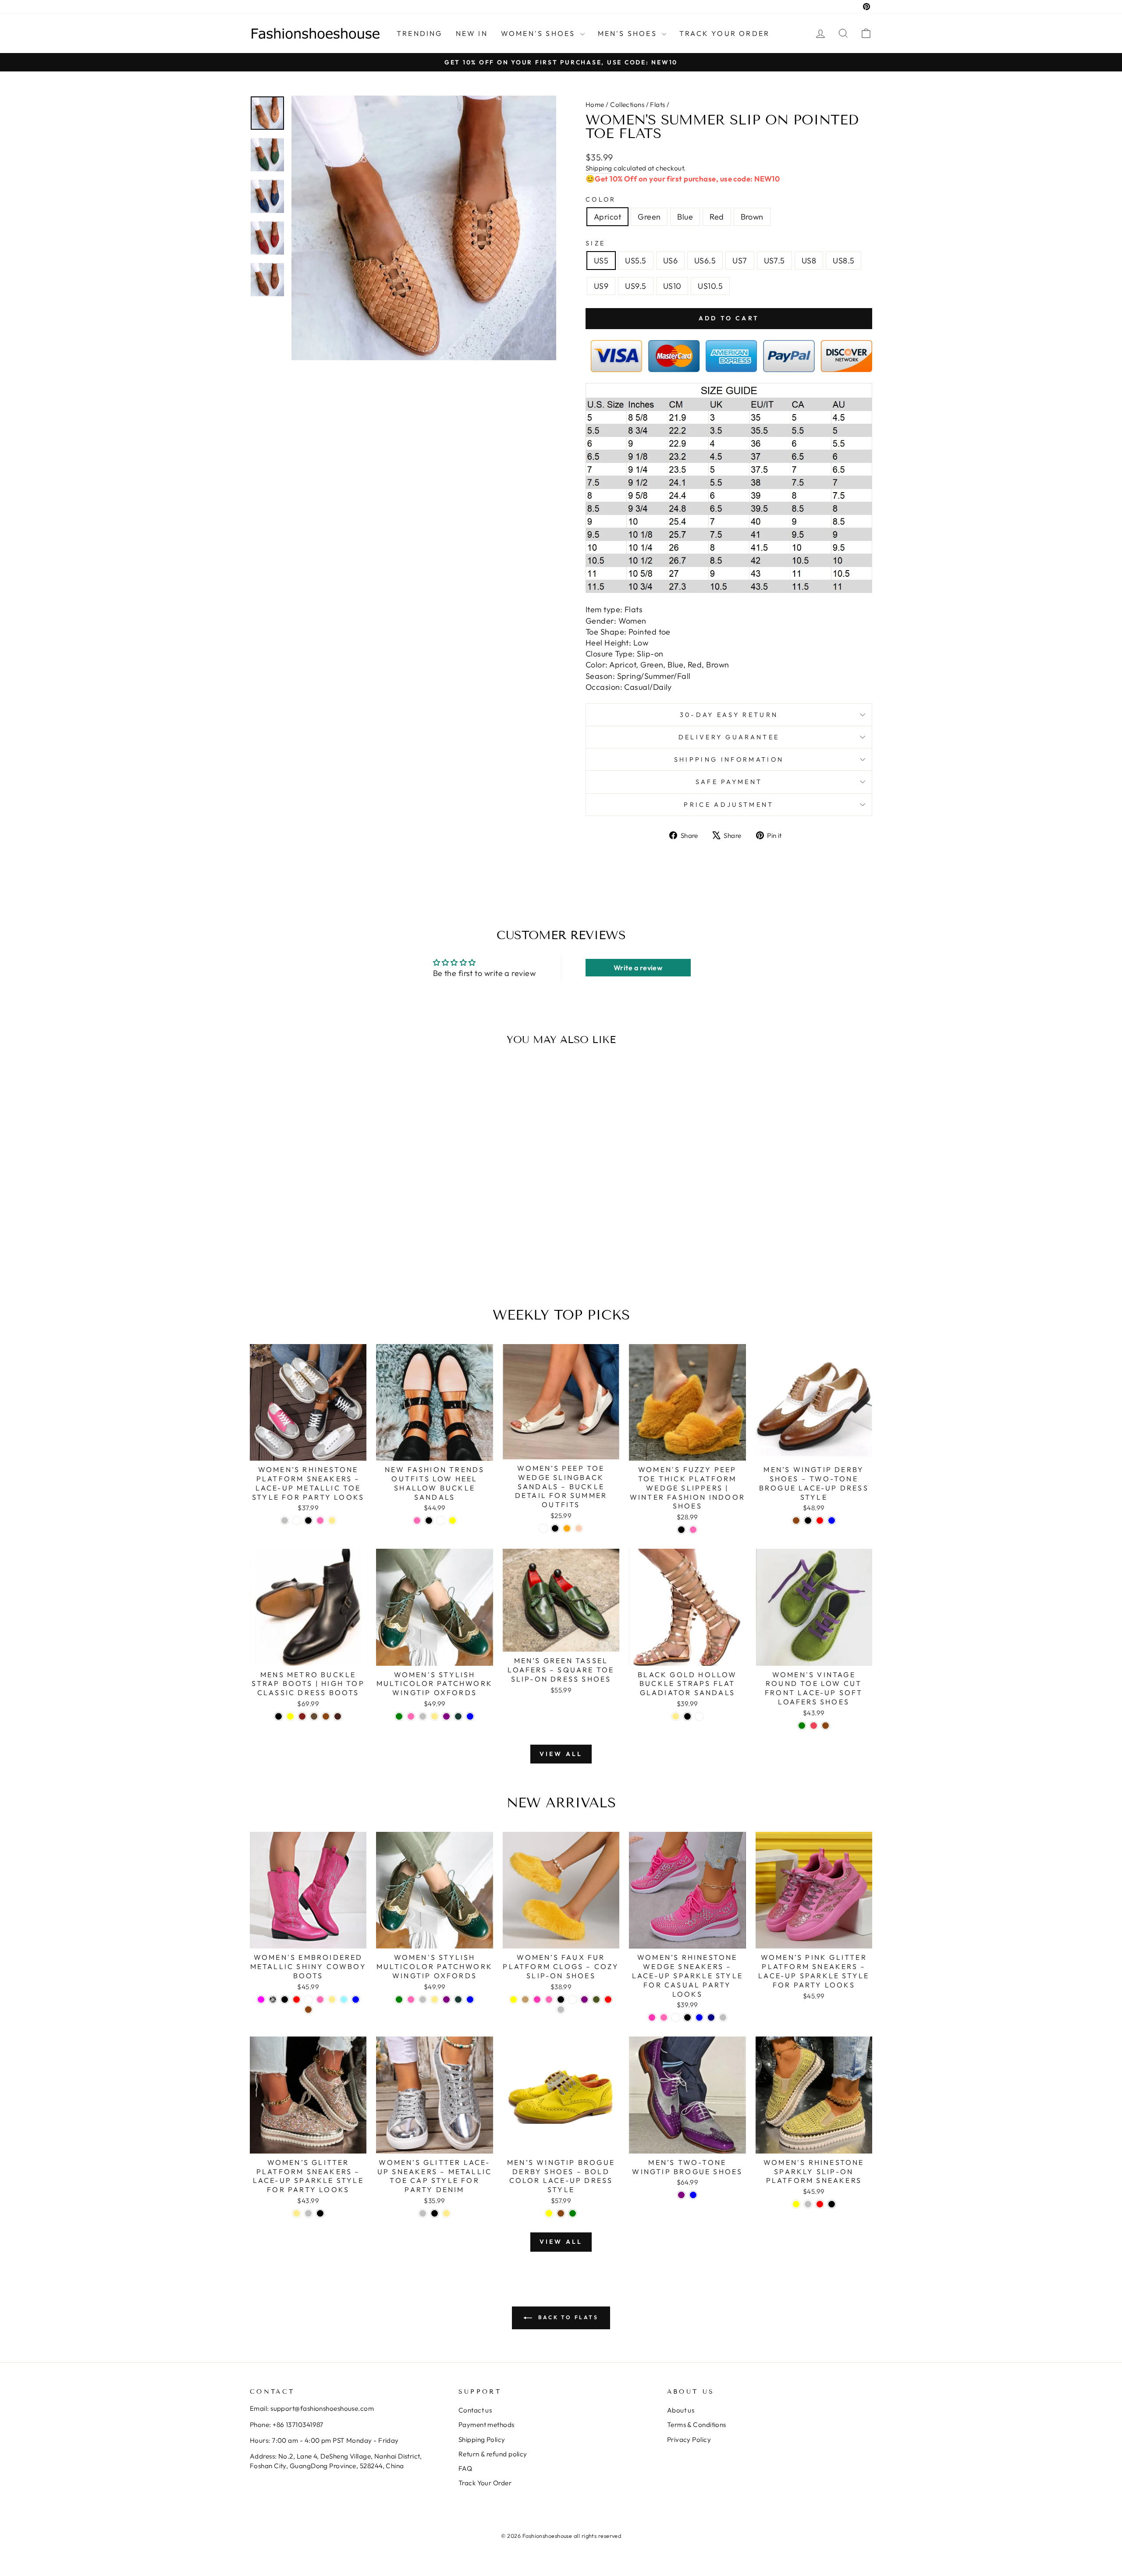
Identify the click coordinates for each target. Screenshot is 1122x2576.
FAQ (465, 2468)
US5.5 (636, 261)
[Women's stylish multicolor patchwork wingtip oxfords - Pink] (411, 1716)
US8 (809, 261)
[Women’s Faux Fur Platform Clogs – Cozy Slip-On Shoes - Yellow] (513, 1999)
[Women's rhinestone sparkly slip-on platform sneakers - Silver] (808, 2204)
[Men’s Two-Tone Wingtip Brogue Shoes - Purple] (681, 2195)
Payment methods (486, 2425)
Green (649, 217)
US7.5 (774, 261)
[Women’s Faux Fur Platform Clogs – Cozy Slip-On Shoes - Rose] (537, 1999)
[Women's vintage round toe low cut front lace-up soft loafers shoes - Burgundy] (814, 1726)
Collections (627, 105)
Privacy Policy (689, 2439)
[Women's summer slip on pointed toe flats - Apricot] (300, 1257)
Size (595, 243)
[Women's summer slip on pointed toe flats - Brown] (348, 1257)
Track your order (724, 33)
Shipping (599, 168)
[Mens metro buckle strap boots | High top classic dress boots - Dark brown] (338, 1716)
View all (561, 1754)
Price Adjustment (729, 805)
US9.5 (636, 286)
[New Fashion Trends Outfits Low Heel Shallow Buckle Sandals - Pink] (417, 1520)
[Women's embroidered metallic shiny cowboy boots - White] (308, 1999)
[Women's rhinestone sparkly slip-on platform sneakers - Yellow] (796, 2204)
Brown (752, 217)
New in (472, 33)
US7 (740, 261)
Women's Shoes (540, 33)
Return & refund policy (493, 2454)
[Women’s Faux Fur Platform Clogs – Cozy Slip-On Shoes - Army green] (596, 1999)
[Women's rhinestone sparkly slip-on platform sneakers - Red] (820, 2204)
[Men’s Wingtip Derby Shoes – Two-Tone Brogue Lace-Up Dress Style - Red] (820, 1520)
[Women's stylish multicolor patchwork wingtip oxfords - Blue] (470, 1716)
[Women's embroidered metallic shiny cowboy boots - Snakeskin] (273, 1999)
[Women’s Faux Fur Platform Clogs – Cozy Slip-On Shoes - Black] (561, 1999)
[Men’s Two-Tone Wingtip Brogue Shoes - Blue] (693, 2195)
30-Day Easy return (729, 715)
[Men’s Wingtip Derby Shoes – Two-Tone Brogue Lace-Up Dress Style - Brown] (796, 1520)
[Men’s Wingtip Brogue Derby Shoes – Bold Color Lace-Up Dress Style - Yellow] (549, 2213)
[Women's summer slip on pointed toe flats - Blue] (324, 1257)
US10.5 (710, 286)
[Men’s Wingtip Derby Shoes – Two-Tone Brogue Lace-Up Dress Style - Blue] (832, 1520)
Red (717, 217)
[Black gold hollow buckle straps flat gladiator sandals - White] (699, 1716)
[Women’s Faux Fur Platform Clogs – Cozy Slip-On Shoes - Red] (608, 1999)
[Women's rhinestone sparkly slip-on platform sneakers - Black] (832, 2204)
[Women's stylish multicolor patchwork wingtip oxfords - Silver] (423, 1716)
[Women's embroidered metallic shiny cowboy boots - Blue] (356, 1999)
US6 (670, 261)
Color (601, 199)
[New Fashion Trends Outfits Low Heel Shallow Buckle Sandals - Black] (429, 1520)
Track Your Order (485, 2483)
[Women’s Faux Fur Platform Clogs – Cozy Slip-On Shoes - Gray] (561, 2010)
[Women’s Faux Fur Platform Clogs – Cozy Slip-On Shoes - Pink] (549, 1999)
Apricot (607, 217)
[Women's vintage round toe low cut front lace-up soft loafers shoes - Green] (802, 1726)
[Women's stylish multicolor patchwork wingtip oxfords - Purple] (446, 1716)
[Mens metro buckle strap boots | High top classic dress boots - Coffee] (314, 1716)
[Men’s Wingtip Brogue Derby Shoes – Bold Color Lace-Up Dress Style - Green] (573, 2213)
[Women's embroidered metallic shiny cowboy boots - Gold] (332, 1999)
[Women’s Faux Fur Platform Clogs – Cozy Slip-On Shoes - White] (573, 1999)
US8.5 (843, 261)
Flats (657, 105)
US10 (672, 286)
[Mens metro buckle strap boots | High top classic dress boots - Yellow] (290, 1716)
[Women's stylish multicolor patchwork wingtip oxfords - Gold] (435, 1716)
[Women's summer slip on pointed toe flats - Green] (312, 1257)
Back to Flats (567, 2317)
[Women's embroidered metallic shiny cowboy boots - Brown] (308, 2010)
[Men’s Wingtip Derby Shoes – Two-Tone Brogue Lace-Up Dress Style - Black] (808, 1520)
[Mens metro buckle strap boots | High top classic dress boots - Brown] (326, 1716)
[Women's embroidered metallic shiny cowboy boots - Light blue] (344, 1999)
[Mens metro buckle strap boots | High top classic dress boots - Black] (279, 1716)
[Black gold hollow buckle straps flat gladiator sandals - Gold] (676, 1716)
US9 (601, 286)
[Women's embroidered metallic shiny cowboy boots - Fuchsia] (261, 1999)
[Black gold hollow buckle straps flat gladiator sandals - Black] (687, 1716)
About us (681, 2410)
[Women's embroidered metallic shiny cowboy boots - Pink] (320, 1999)
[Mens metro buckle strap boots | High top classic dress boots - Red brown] (302, 1716)
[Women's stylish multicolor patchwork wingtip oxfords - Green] (399, 1716)
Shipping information (729, 759)
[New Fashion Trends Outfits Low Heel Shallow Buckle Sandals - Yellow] (453, 1520)
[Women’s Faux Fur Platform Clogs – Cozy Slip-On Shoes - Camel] (525, 1999)
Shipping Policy (482, 2439)
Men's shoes (629, 33)
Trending (420, 33)
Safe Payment (729, 782)
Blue (685, 217)
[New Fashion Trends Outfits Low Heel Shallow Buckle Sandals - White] (441, 1520)
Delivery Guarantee (729, 737)
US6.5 (705, 261)
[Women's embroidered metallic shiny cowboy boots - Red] (296, 1999)
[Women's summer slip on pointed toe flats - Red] (336, 1257)
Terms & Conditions (697, 2425)
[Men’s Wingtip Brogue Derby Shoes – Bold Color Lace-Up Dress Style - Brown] (561, 2213)
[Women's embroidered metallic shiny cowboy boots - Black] (285, 1999)
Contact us (475, 2410)
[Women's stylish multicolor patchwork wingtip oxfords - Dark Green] (458, 1716)
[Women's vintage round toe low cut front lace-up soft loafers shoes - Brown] (826, 1726)
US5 (601, 261)
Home (595, 105)
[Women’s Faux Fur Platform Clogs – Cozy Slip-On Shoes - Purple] (584, 1999)
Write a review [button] (638, 968)
